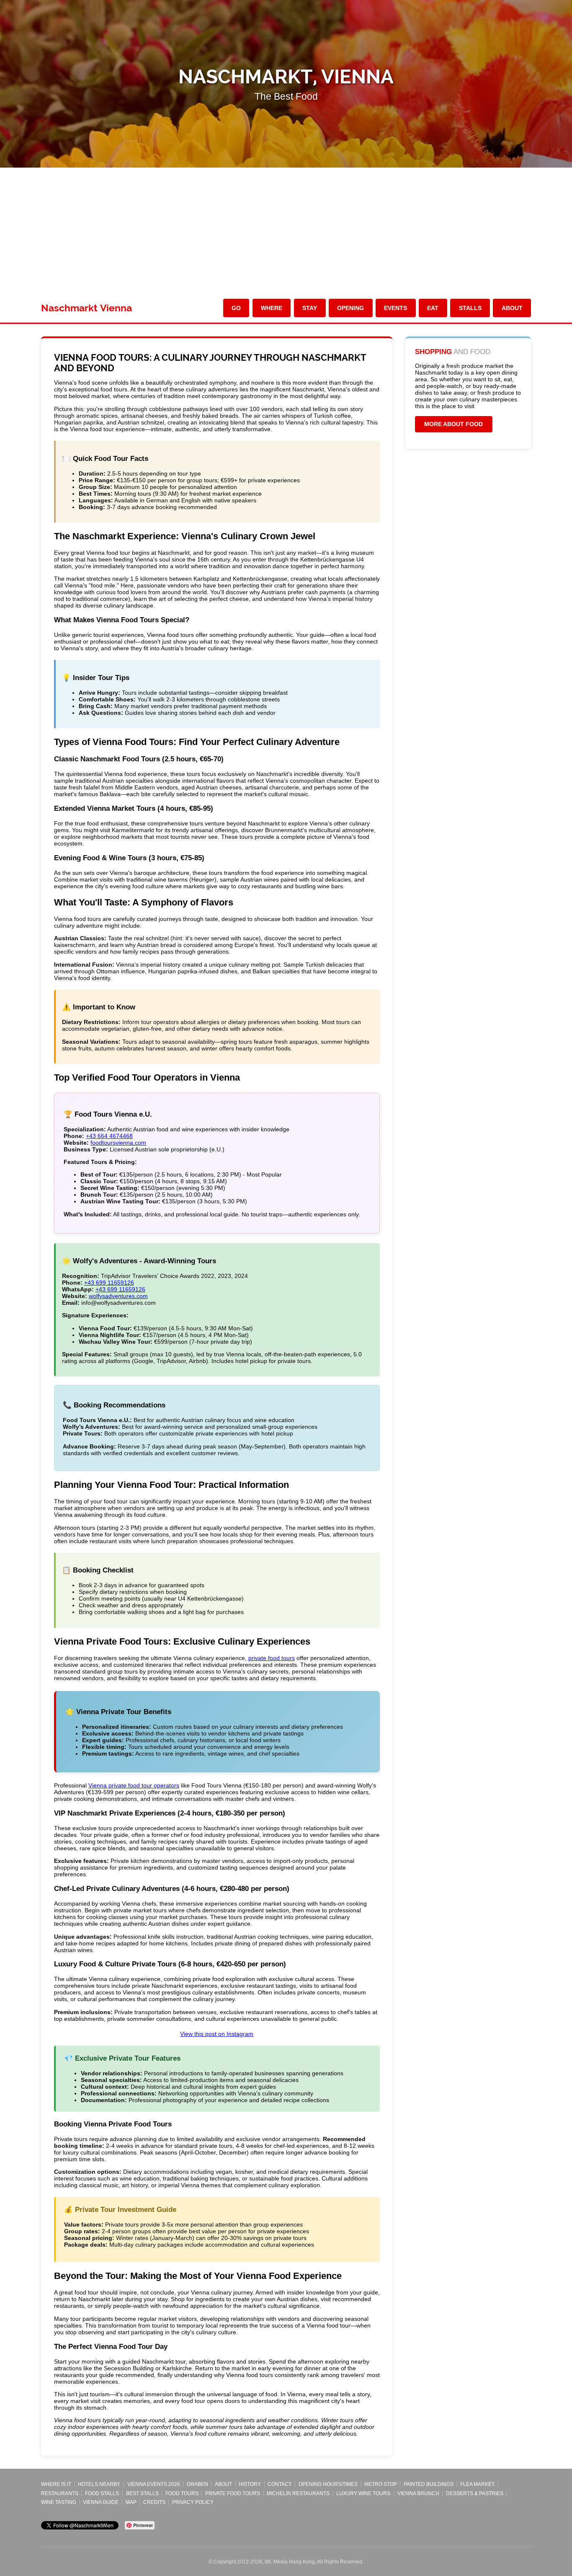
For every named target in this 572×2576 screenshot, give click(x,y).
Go (236, 308)
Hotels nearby (99, 2484)
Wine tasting (59, 2502)
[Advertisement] (286, 230)
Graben (197, 2484)
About (512, 308)
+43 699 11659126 (109, 1283)
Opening (350, 308)
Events (396, 308)
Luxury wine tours (363, 2493)
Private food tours (233, 2493)
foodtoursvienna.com (118, 1143)
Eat (433, 308)
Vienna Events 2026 (154, 2484)
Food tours (182, 2493)
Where (272, 308)
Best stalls (142, 2493)
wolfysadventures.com (118, 1296)
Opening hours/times (328, 2484)
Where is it (56, 2484)
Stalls (470, 308)
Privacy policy (193, 2502)
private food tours (272, 1658)
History (250, 2484)
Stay (310, 308)
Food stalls (102, 2493)
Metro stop (381, 2484)
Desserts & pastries (475, 2493)
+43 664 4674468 (109, 1136)
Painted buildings (429, 2484)
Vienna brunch (418, 2493)
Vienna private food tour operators (134, 1785)
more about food (453, 424)
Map (131, 2502)
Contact (280, 2484)
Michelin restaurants (298, 2493)
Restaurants (60, 2493)
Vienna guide (101, 2502)
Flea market (477, 2484)
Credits (154, 2502)
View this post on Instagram (217, 2034)
